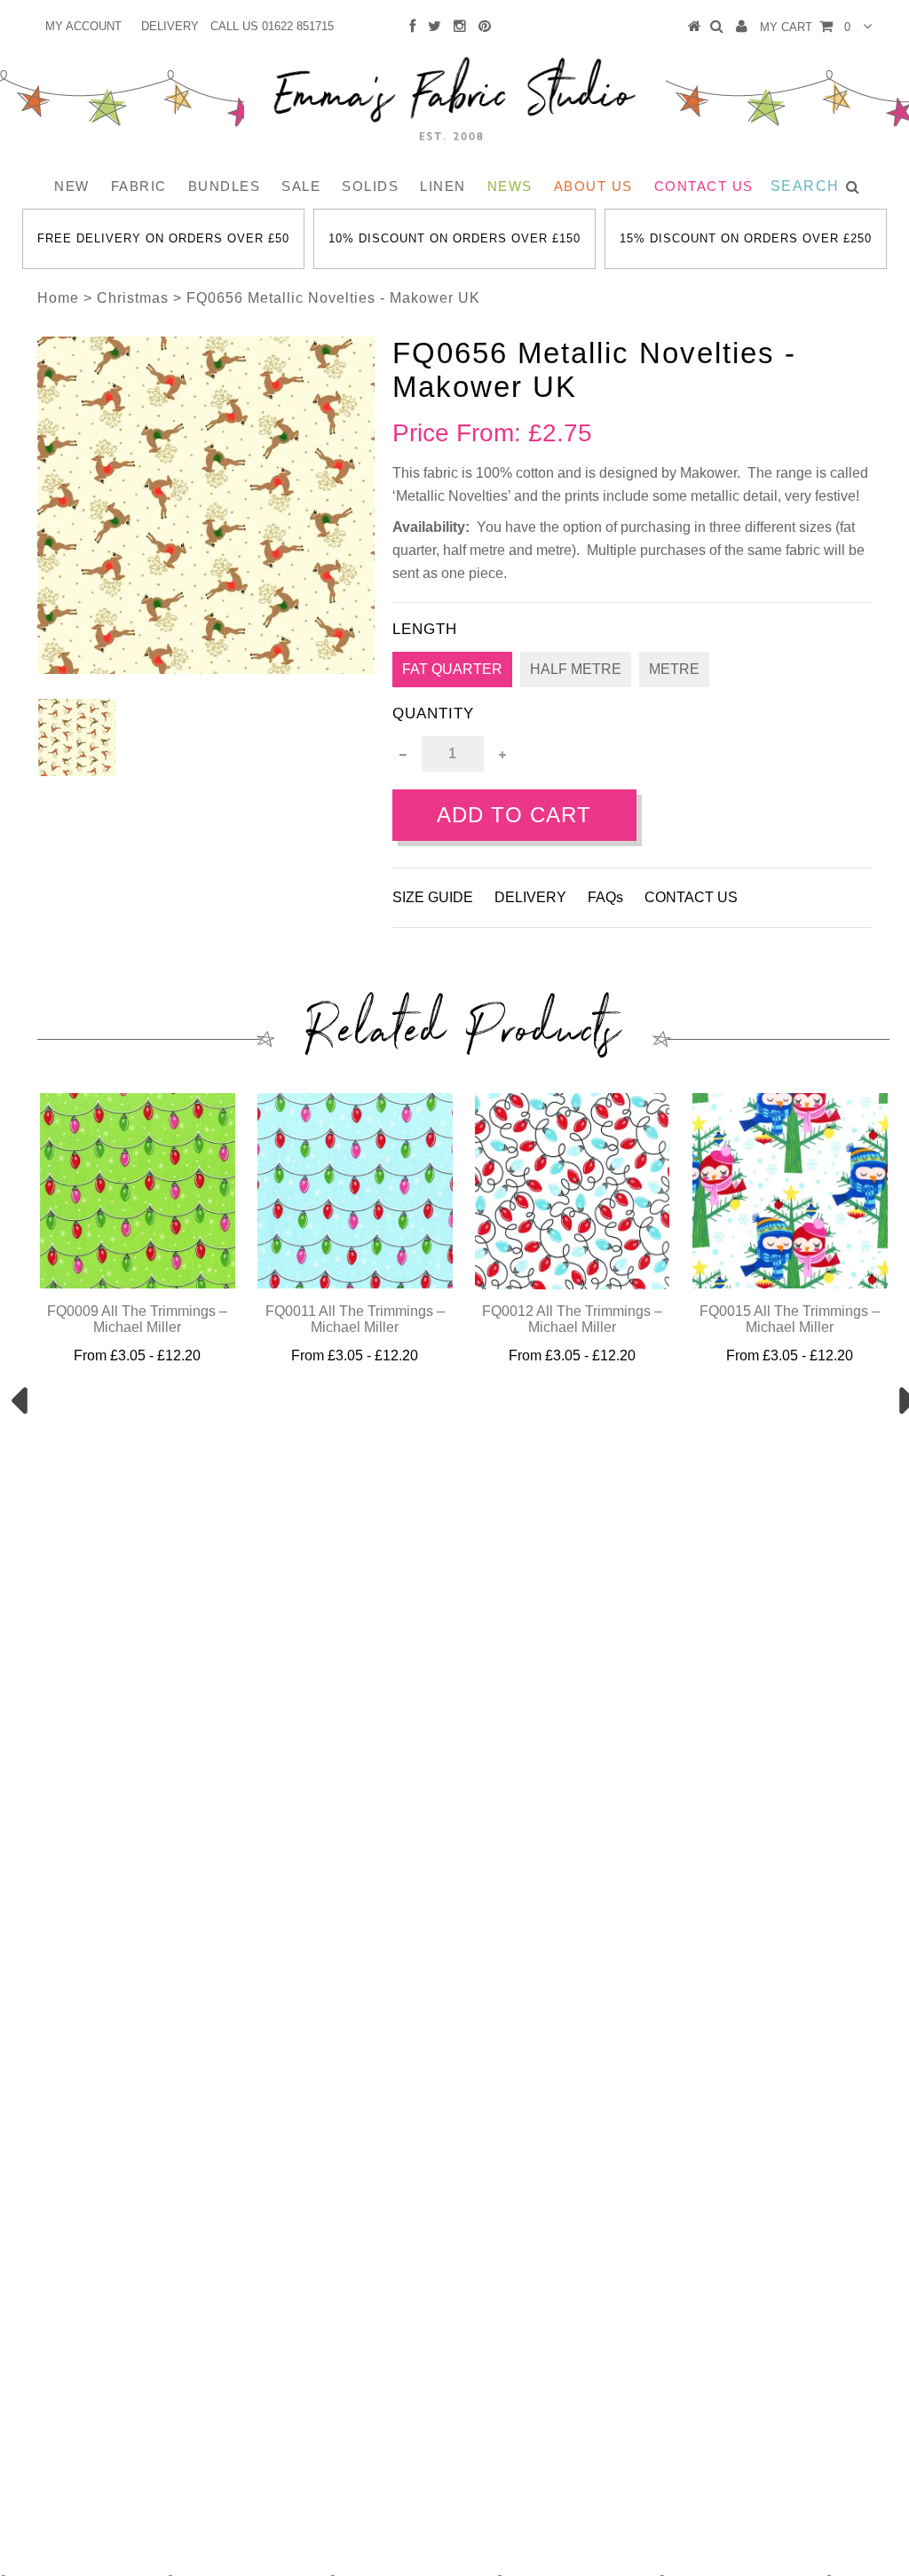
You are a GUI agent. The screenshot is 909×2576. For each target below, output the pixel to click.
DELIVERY (170, 26)
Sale (301, 186)
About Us (593, 186)
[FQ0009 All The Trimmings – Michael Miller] (138, 1284)
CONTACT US (691, 897)
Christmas (133, 298)
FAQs (605, 897)
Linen (443, 186)
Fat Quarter (452, 669)
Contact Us (704, 186)
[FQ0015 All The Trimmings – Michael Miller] (790, 1284)
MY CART (805, 27)
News (510, 186)
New (72, 186)
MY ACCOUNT (83, 26)
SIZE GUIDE (433, 897)
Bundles (225, 186)
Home (58, 298)
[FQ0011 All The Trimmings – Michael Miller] (355, 1284)
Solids (370, 186)
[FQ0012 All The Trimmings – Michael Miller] (573, 1284)
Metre (674, 669)
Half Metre (576, 669)
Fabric (139, 186)
